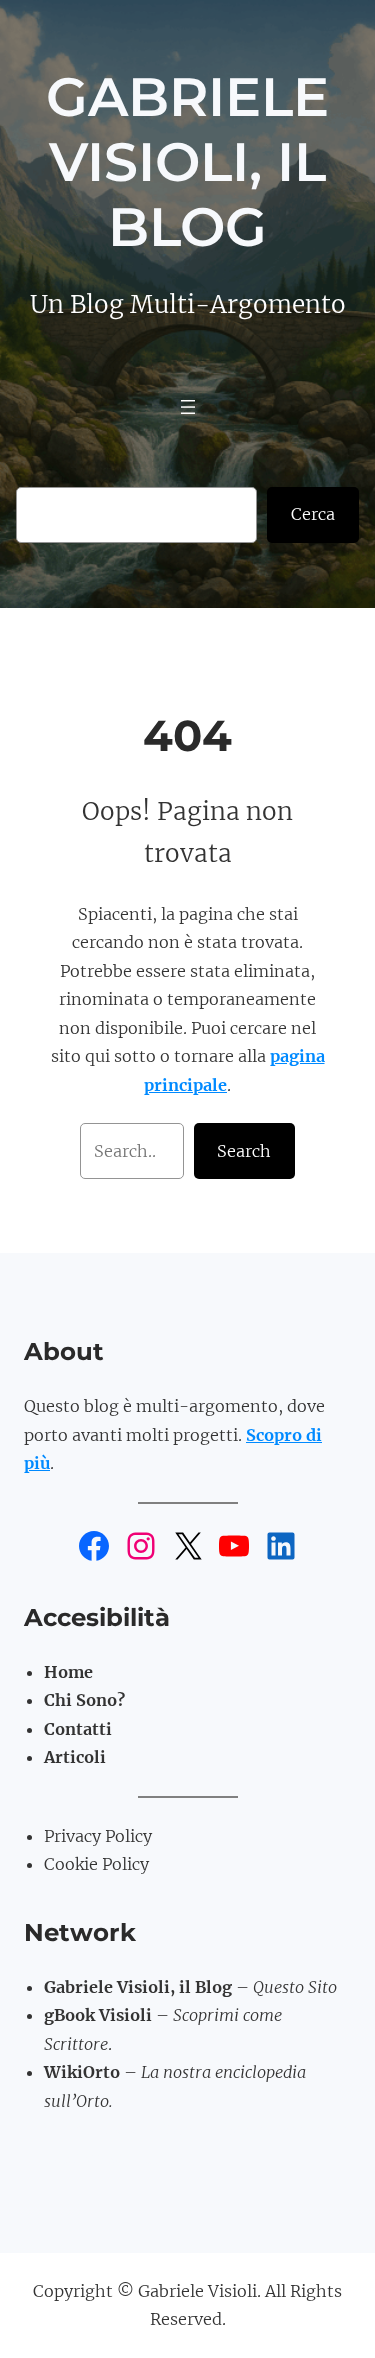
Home (68, 1672)
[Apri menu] (188, 407)
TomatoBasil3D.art (121, 2129)
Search (244, 1151)
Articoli (75, 1757)
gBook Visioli (98, 2015)
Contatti (78, 1729)
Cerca (313, 514)
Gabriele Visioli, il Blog (187, 162)
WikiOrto (82, 2072)
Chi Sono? (84, 1700)
